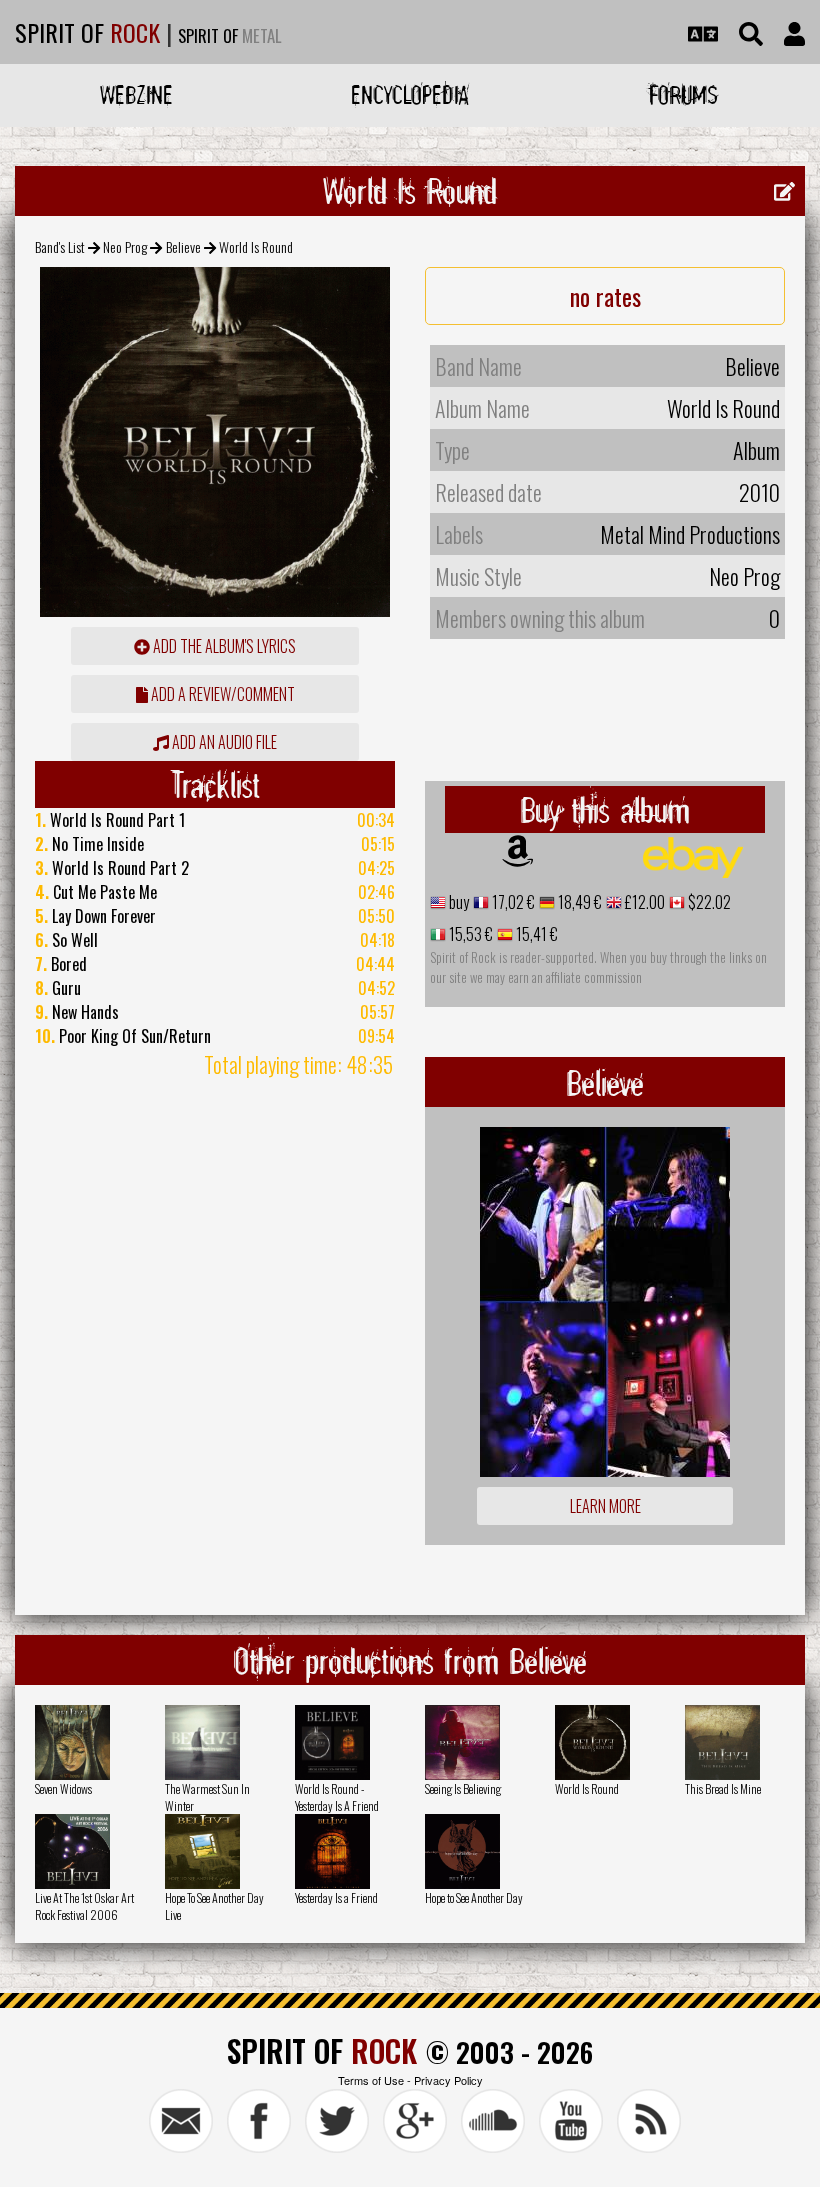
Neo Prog (125, 246)
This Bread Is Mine (723, 1788)
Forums (683, 94)
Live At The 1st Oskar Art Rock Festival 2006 (84, 1906)
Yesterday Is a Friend (336, 1897)
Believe (183, 246)
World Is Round (587, 1788)
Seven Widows (63, 1788)
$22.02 (708, 902)
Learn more (605, 1506)
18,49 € (578, 902)
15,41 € (535, 934)
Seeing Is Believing (463, 1788)
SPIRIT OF (87, 32)
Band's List (60, 246)
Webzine (136, 94)
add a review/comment (221, 694)
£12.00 (643, 902)
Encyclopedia (410, 94)
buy (457, 902)
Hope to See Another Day (474, 1897)
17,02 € (512, 902)
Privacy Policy (448, 2080)
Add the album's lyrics (223, 646)
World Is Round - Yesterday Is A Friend (337, 1797)
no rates (605, 296)
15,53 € (469, 934)
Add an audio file (223, 742)
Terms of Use (371, 2080)
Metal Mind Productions (690, 534)
